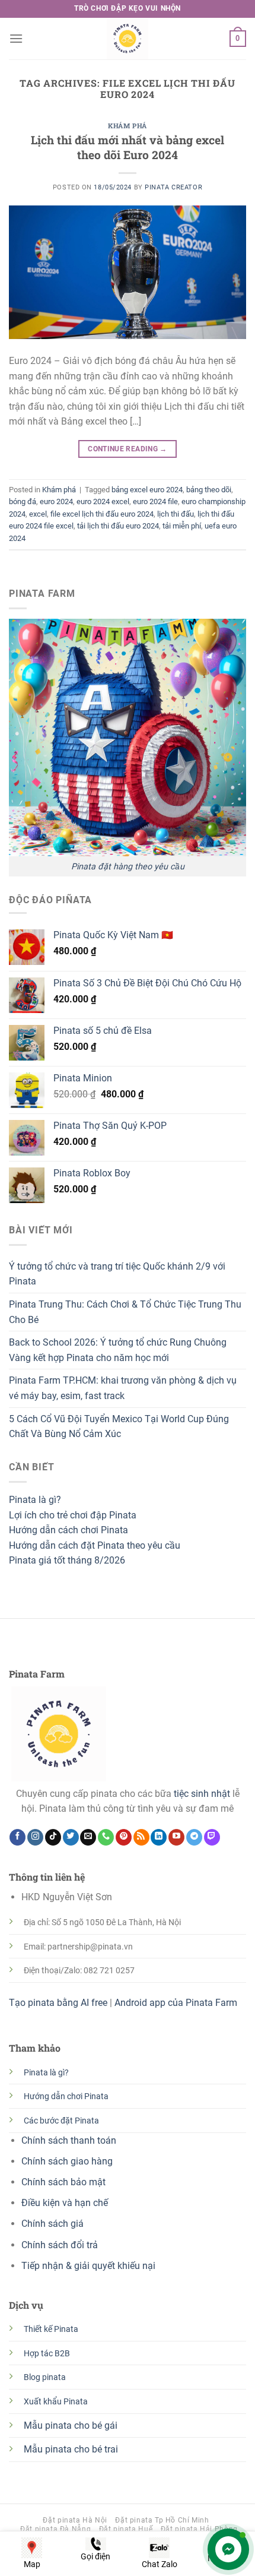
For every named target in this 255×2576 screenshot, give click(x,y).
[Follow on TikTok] (53, 1837)
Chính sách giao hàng (67, 2161)
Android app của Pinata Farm (176, 2003)
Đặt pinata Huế (126, 2529)
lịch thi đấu (176, 514)
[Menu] (16, 38)
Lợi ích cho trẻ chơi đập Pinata (73, 1515)
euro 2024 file (155, 501)
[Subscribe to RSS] (141, 1837)
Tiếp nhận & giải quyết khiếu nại (90, 2266)
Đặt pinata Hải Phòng (199, 2529)
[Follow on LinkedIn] (159, 1837)
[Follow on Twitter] (71, 1837)
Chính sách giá (52, 2224)
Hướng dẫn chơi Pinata (66, 2096)
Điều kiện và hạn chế (65, 2203)
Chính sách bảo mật (63, 2182)
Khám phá (127, 126)
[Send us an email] (88, 1837)
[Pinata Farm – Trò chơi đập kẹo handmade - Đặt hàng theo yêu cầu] (128, 39)
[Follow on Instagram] (35, 1837)
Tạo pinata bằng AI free (58, 2003)
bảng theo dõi (209, 490)
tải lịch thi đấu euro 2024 (118, 526)
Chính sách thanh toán (69, 2140)
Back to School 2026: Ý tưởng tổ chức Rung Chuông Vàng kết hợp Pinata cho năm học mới (118, 1350)
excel (38, 514)
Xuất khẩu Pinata (56, 2402)
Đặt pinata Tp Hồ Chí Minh (162, 2520)
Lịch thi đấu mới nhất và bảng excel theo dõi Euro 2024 (128, 147)
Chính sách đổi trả (60, 2245)
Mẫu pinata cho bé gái (71, 2425)
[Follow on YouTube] (176, 1837)
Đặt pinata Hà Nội (75, 2520)
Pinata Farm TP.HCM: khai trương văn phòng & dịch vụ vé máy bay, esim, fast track (123, 1388)
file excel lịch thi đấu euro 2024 (102, 514)
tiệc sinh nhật (202, 1794)
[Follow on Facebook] (17, 1837)
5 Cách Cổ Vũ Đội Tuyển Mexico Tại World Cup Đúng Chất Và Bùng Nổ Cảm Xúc (119, 1427)
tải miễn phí (182, 526)
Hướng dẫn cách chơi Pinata (68, 1530)
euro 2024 (56, 501)
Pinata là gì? (35, 1500)
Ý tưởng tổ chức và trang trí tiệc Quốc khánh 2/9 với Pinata (117, 1274)
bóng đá (23, 501)
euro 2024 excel (103, 501)
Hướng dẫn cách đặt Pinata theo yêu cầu (95, 1545)
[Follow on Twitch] (212, 1837)
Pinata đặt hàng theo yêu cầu (128, 867)
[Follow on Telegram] (194, 1837)
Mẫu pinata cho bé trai (71, 2449)
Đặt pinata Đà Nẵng (55, 2529)
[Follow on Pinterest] (124, 1837)
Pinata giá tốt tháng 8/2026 (67, 1560)
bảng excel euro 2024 (147, 490)
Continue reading (128, 449)
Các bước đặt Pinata (61, 2121)
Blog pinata (45, 2377)
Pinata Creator (173, 187)
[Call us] (106, 1837)
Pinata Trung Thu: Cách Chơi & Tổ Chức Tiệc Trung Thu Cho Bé (125, 1312)
